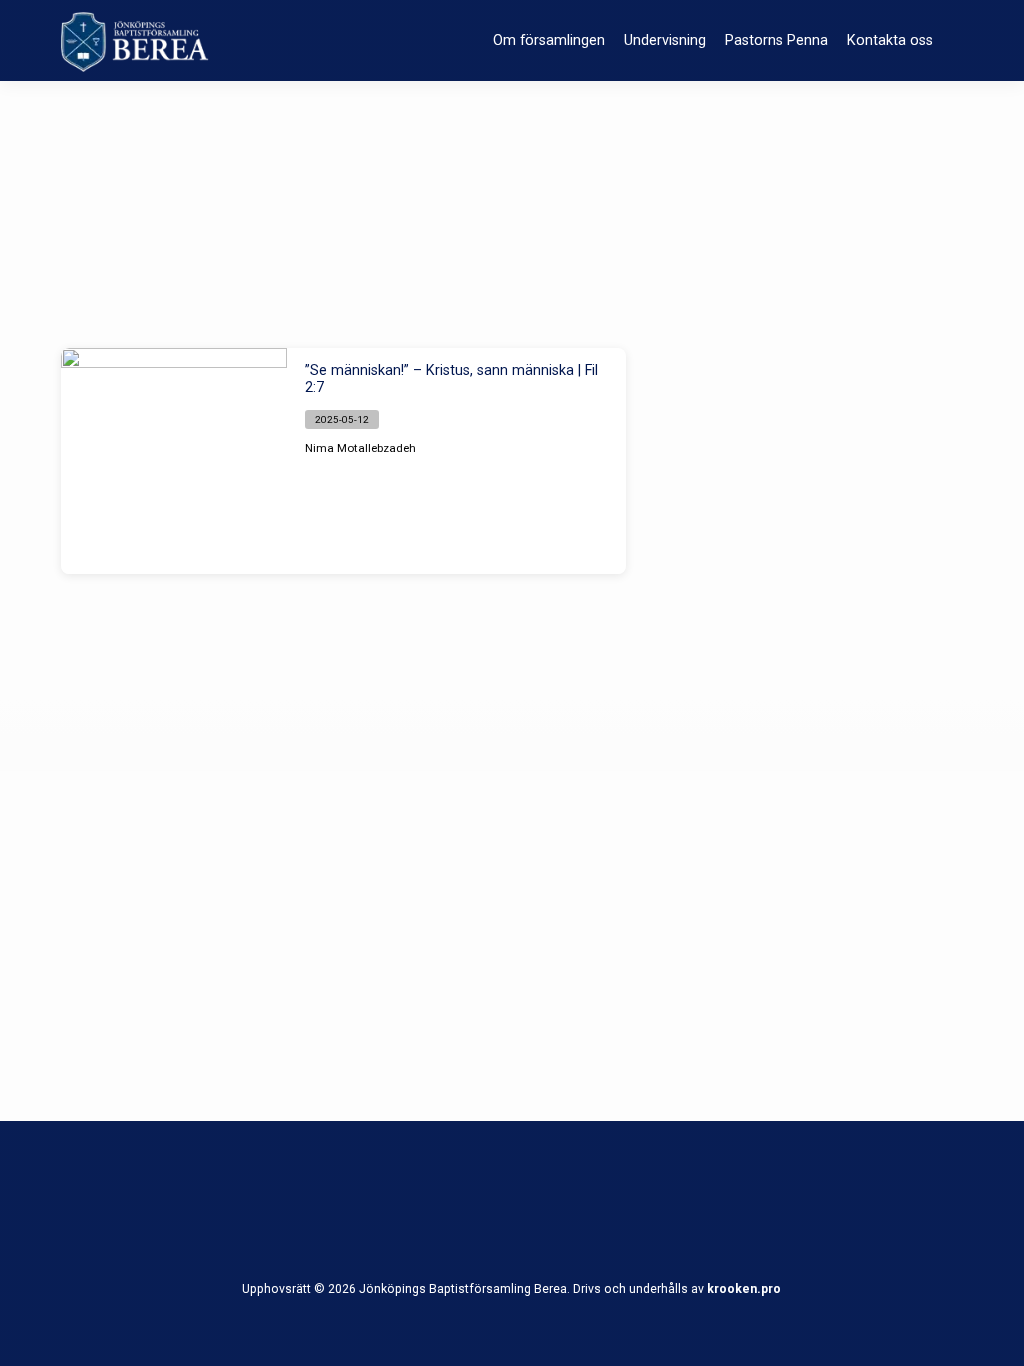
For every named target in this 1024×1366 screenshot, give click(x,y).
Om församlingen (549, 40)
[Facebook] (511, 1215)
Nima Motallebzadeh (360, 448)
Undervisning (665, 40)
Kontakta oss (890, 40)
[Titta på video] (433, 448)
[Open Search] (955, 42)
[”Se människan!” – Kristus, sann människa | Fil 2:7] (174, 461)
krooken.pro (744, 1289)
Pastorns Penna (776, 40)
